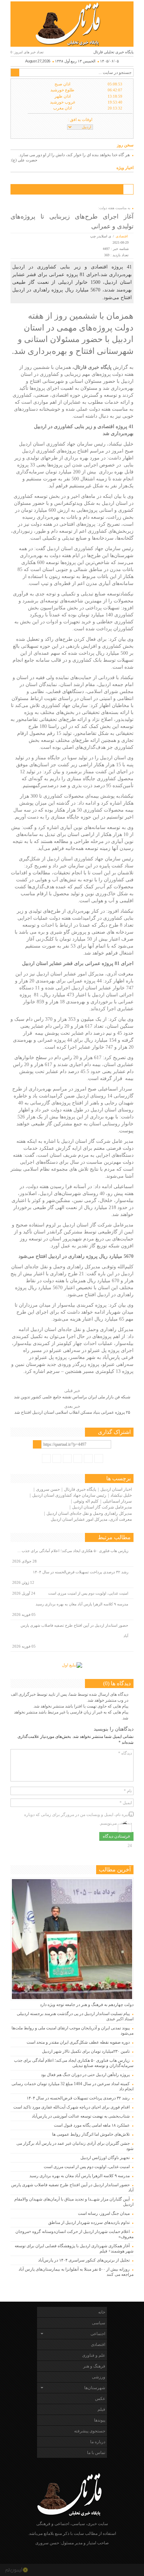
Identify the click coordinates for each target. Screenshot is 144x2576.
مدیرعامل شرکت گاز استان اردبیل (102, 1507)
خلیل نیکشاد (121, 1495)
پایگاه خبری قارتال (80, 1489)
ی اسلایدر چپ (101, 236)
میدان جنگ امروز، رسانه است (104, 2213)
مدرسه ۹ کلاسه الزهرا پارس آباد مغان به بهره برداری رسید (82, 1604)
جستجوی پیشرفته (90, 2431)
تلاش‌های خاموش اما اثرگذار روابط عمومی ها (91, 2134)
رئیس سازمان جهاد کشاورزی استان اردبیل (69, 1495)
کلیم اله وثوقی (86, 1501)
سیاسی (99, 2323)
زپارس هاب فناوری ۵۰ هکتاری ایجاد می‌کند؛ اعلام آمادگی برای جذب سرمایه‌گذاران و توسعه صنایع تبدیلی (74, 2063)
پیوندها (100, 2420)
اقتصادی (122, 236)
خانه (102, 2312)
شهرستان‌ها (95, 2388)
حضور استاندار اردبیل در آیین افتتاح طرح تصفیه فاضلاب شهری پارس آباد (74, 1631)
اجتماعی (98, 2334)
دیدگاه (125, 1753)
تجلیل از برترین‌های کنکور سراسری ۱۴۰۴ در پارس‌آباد (83, 2260)
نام (128, 1791)
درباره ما (98, 2442)
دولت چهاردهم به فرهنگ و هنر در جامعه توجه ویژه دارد (87, 2005)
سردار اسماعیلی (117, 1501)
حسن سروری (48, 1489)
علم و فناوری (94, 2355)
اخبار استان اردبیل (116, 1489)
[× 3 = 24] (125, 1827)
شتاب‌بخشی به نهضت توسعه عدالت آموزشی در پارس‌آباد (81, 2116)
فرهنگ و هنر (94, 2366)
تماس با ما (96, 2453)
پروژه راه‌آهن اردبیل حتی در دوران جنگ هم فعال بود (85, 2075)
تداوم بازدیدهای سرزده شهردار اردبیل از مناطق (89, 2222)
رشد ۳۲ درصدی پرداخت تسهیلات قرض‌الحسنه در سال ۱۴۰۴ (81, 1572)
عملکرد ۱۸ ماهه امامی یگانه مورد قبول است (92, 2125)
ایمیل (126, 1803)
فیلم (101, 2409)
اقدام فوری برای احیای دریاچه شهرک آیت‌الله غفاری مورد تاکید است (71, 2107)
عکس (100, 2399)
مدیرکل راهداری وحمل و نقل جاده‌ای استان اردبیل (89, 1513)
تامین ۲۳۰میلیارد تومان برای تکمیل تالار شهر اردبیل (86, 2051)
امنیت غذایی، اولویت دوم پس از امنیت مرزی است (88, 1593)
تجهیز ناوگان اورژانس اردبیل (105, 2158)
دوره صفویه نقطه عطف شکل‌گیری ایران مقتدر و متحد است (78, 2042)
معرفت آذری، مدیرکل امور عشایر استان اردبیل (91, 1519)
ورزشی (99, 2377)
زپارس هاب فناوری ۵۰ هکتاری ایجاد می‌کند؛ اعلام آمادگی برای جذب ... (73, 1551)
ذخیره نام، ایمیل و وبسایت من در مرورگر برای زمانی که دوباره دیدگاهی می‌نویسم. (78, 1815)
